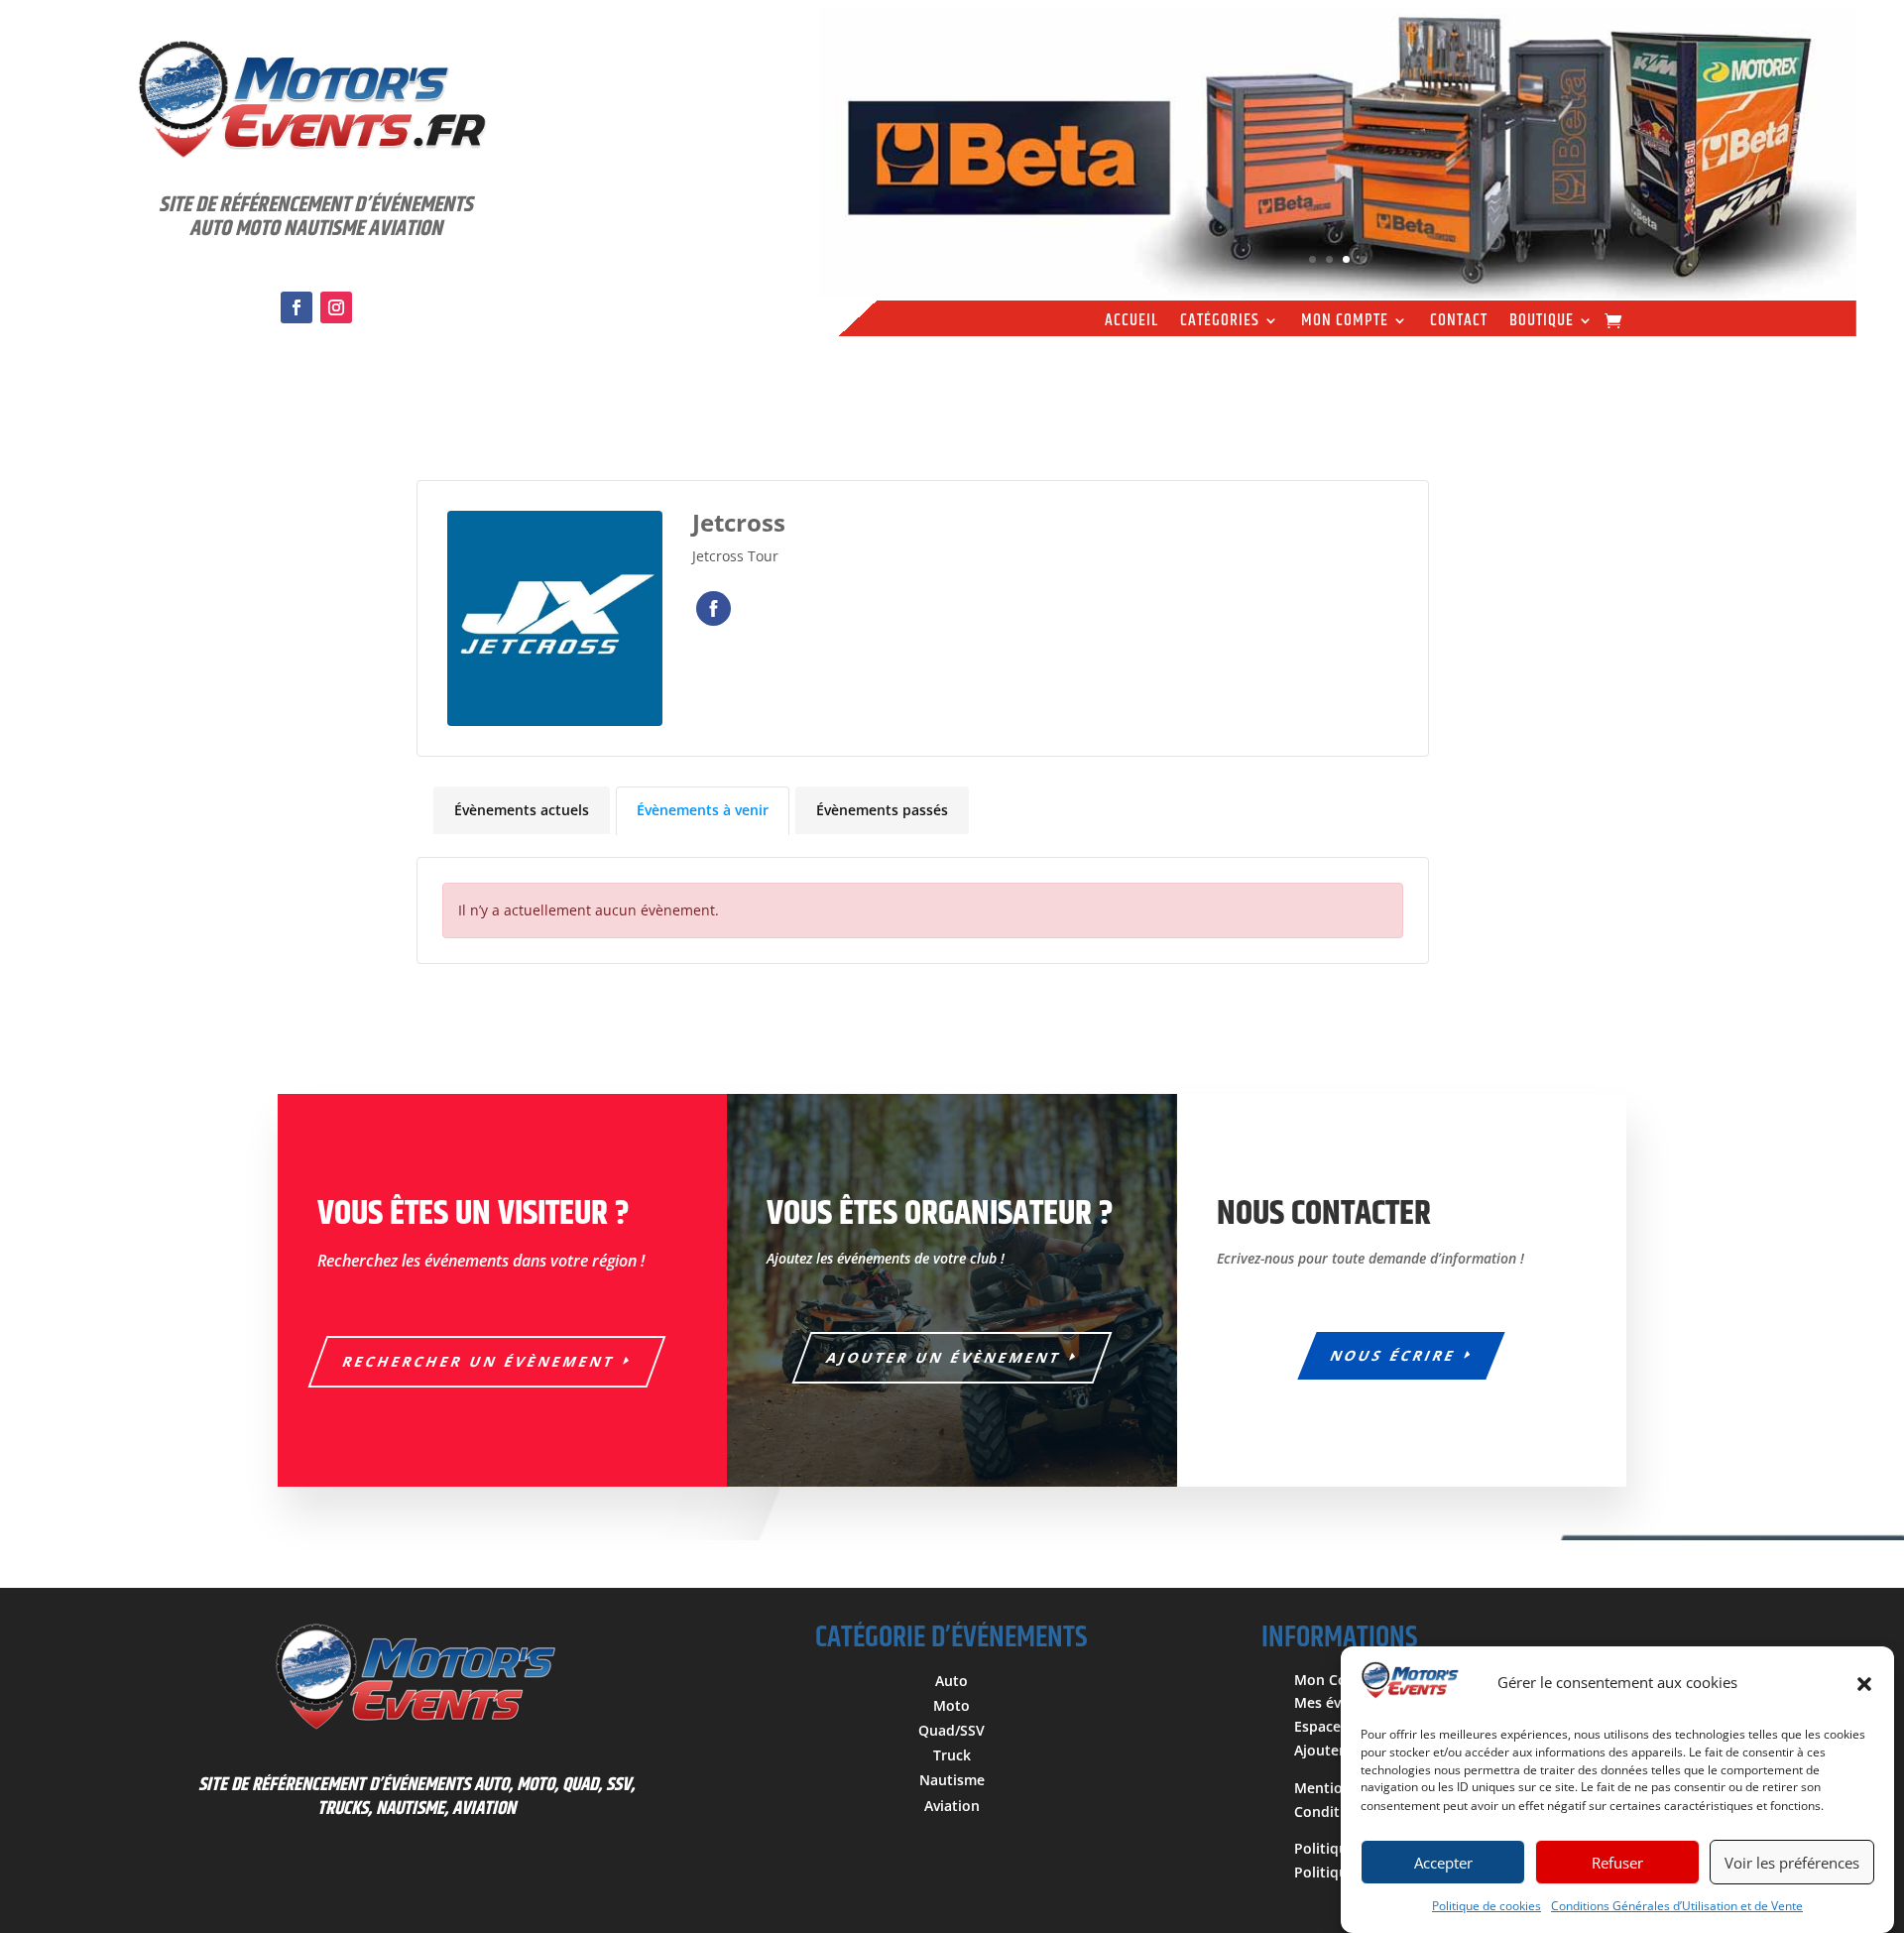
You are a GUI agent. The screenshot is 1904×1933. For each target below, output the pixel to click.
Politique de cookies (1487, 1906)
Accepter (1443, 1863)
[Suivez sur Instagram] (336, 307)
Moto (952, 1705)
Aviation (952, 1806)
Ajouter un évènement (945, 1357)
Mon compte (1345, 323)
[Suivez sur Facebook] (297, 307)
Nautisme (952, 1780)
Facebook (714, 608)
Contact (1459, 323)
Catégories (1220, 323)
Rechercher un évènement (479, 1361)
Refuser (1617, 1863)
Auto (952, 1681)
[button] (1864, 1684)
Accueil (1131, 323)
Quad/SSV (952, 1730)
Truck (952, 1755)
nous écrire (1394, 1355)
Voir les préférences (1792, 1863)
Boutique (1542, 323)
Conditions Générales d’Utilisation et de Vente (1677, 1906)
